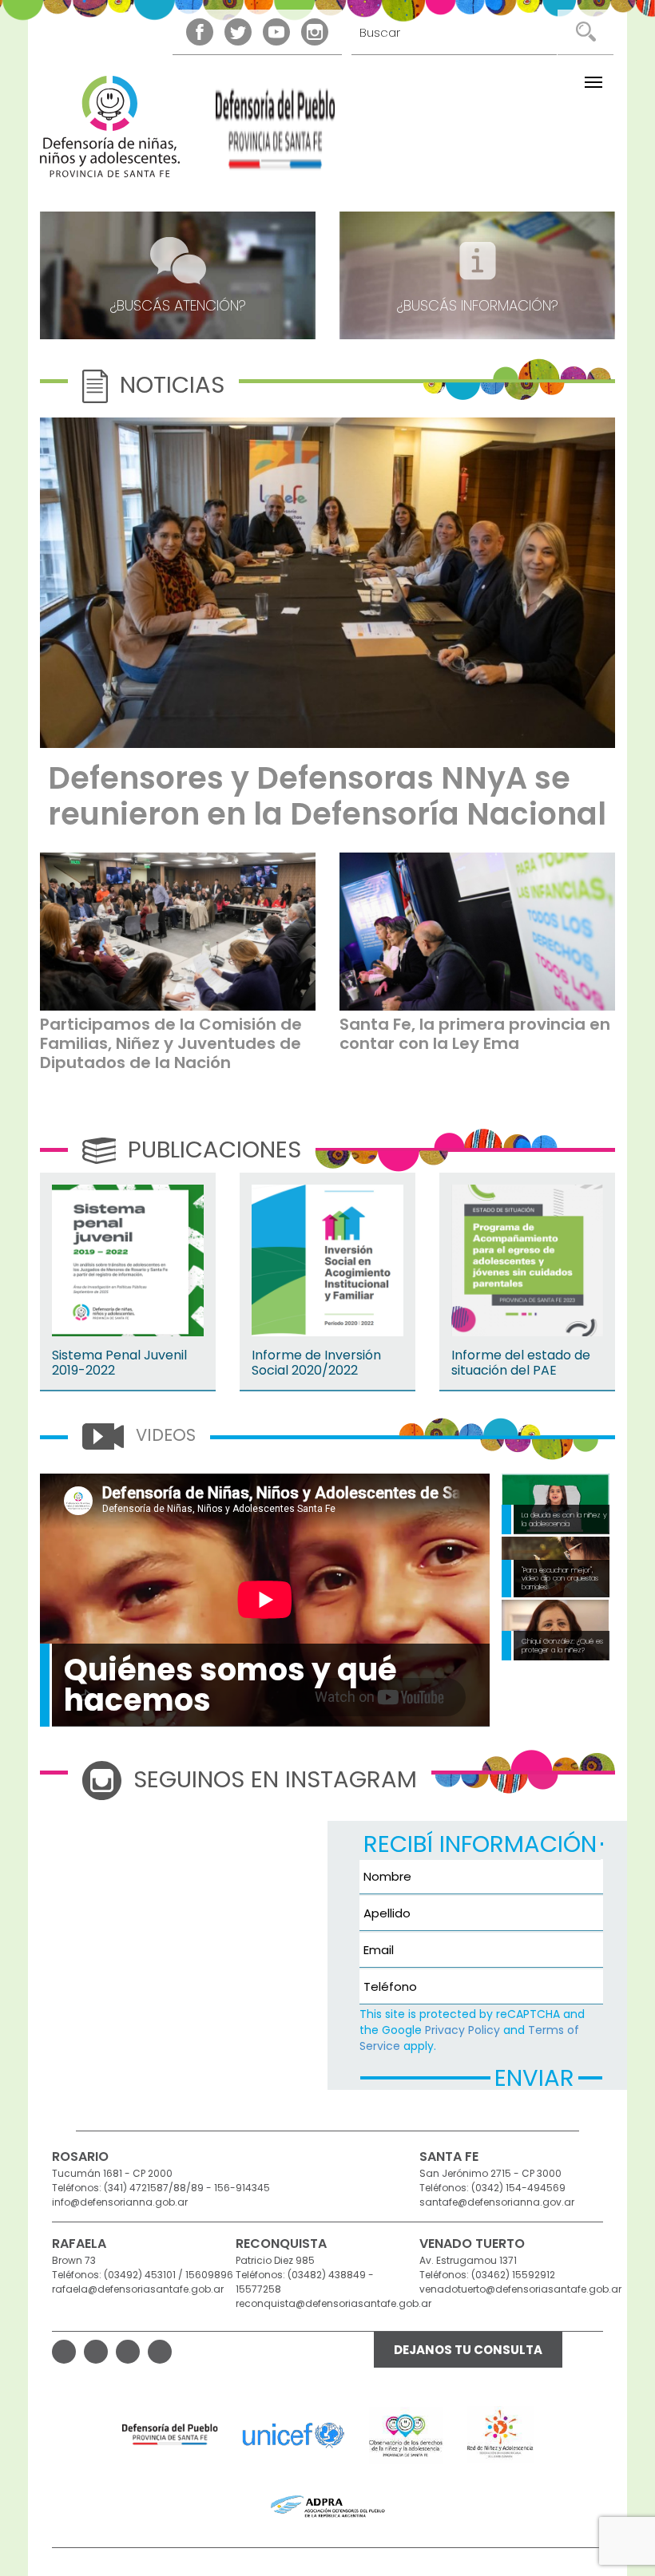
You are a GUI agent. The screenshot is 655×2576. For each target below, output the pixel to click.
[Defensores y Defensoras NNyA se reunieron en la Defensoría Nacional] (327, 583)
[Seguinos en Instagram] (315, 32)
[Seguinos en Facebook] (200, 32)
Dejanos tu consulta (468, 2350)
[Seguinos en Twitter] (238, 32)
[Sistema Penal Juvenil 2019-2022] (128, 1260)
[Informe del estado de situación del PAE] (527, 1260)
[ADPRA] (328, 2507)
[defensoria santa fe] (276, 134)
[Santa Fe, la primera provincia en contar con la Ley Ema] (477, 932)
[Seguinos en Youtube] (276, 32)
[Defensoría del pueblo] (170, 2435)
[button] (593, 82)
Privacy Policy (462, 2030)
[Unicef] (294, 2435)
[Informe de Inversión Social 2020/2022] (327, 1260)
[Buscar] (585, 32)
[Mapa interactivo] (178, 1925)
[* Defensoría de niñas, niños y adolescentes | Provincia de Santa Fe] (110, 127)
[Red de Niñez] (500, 2435)
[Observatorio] (406, 2435)
